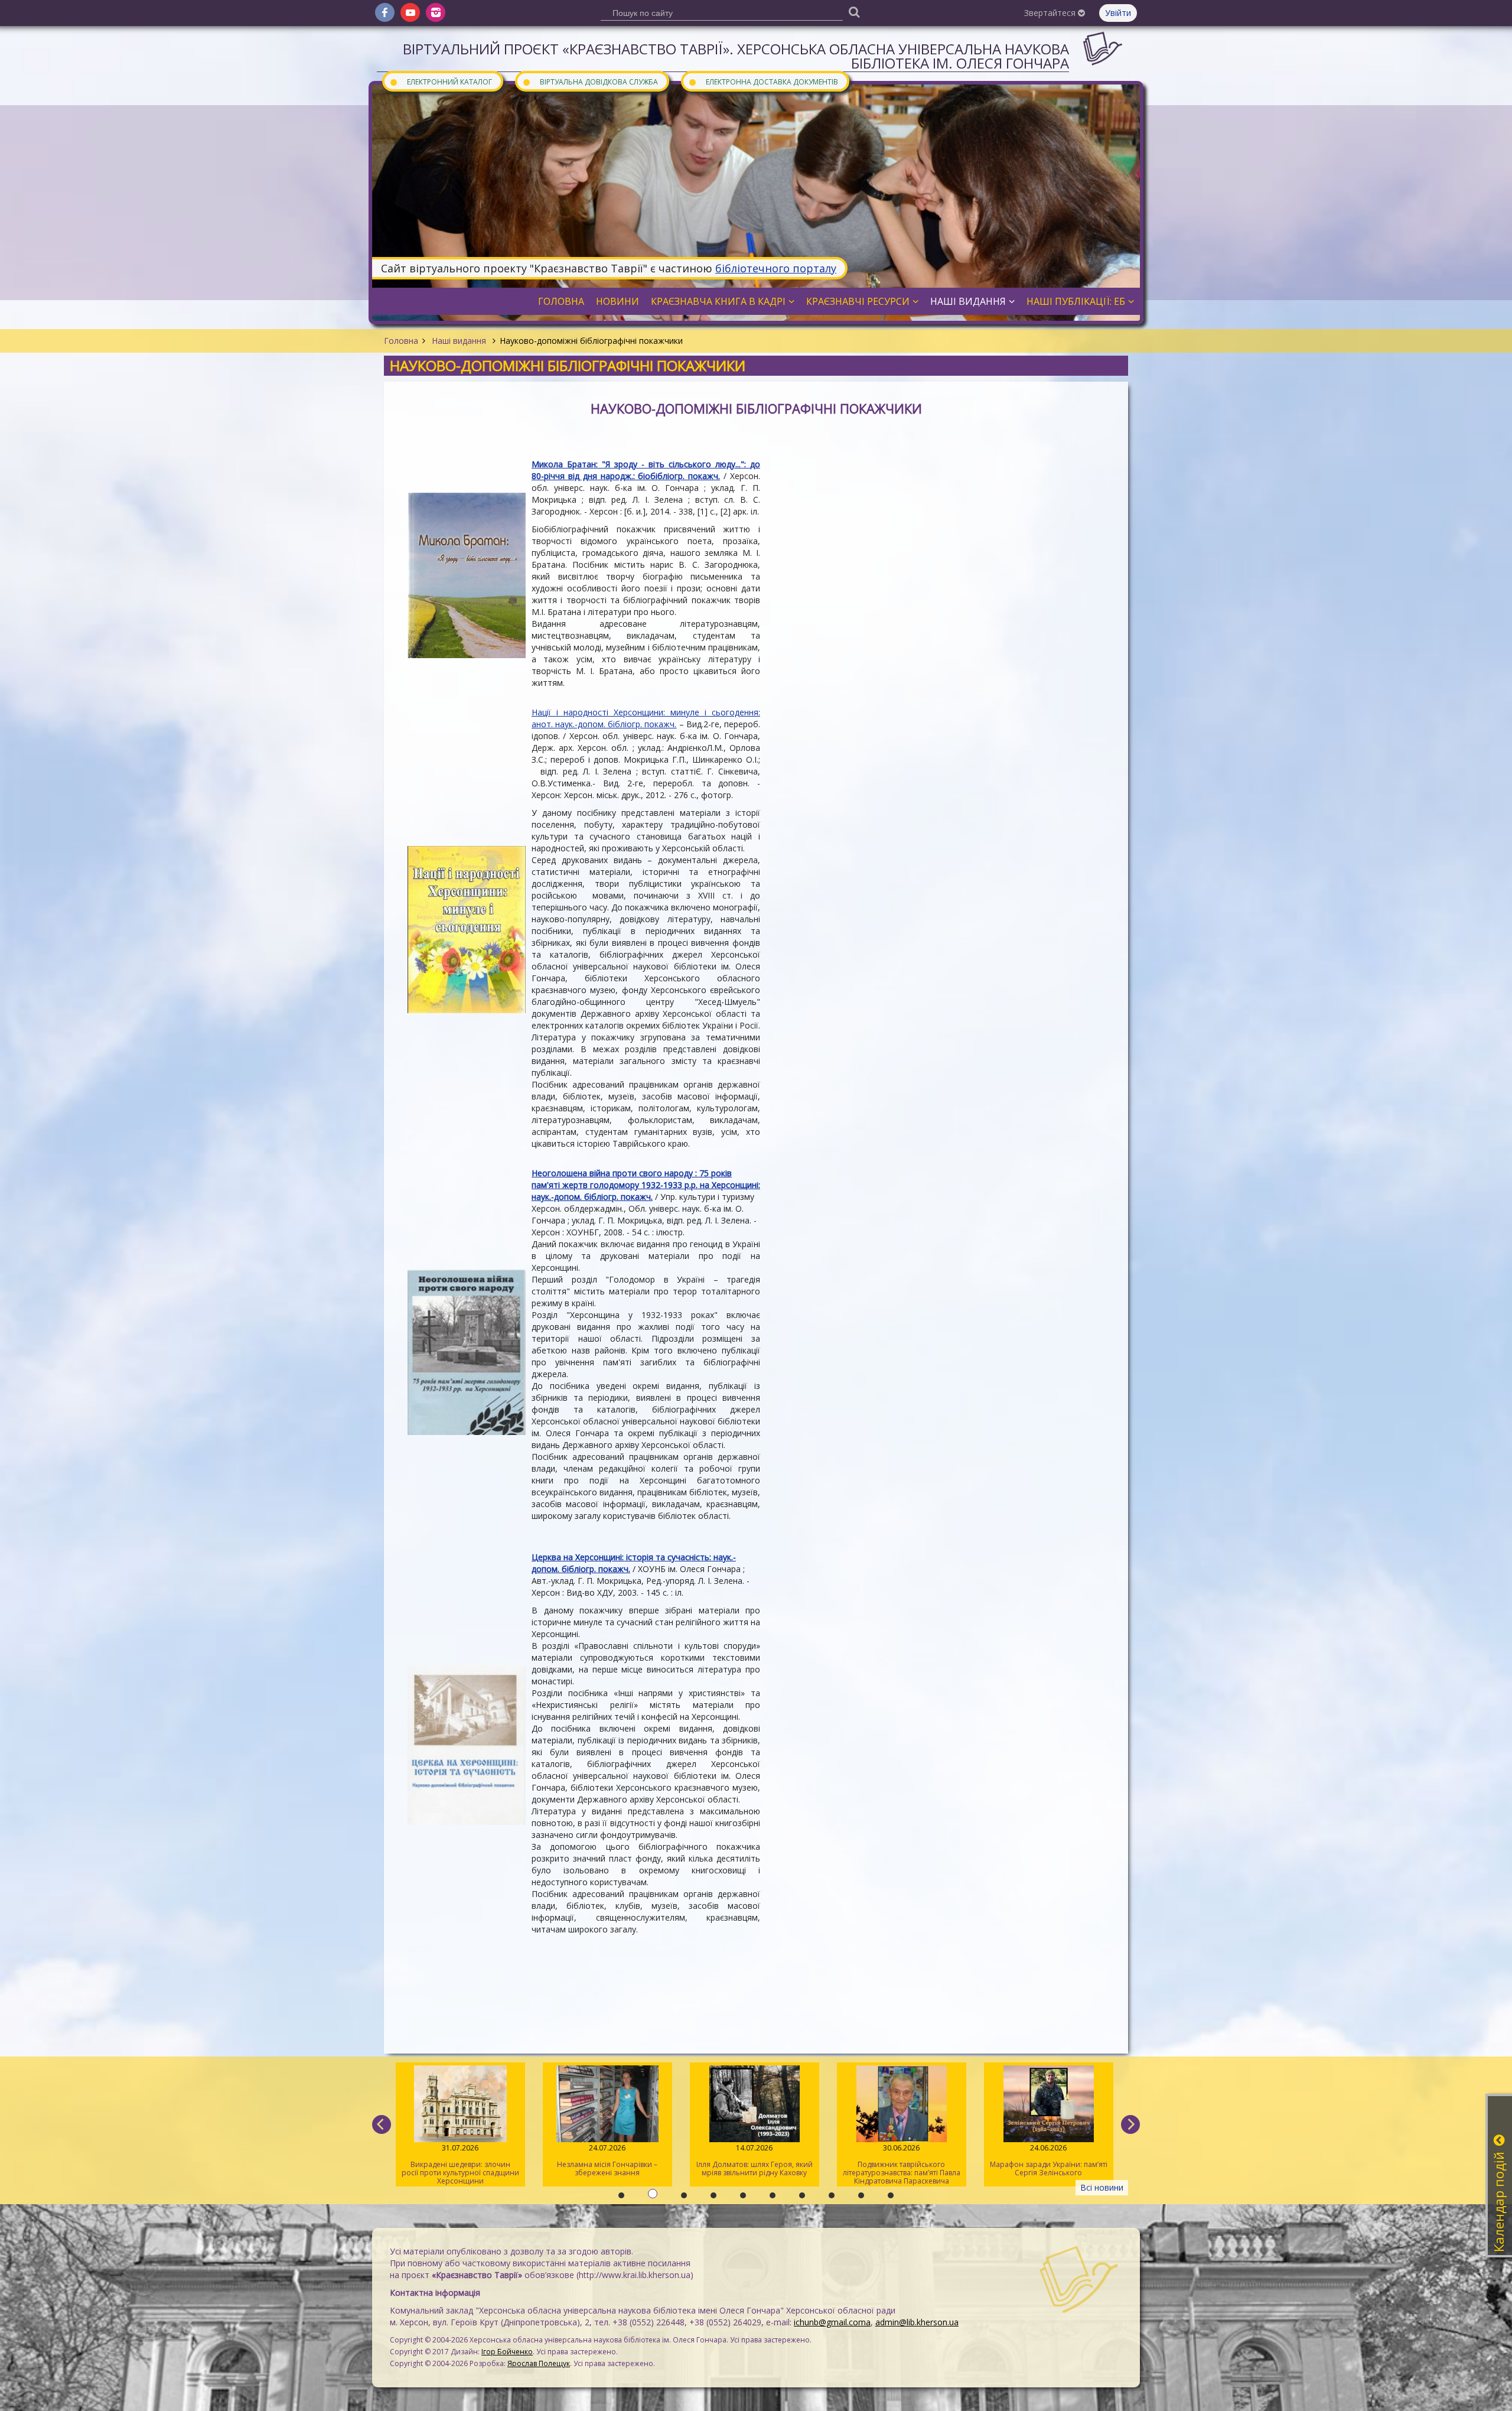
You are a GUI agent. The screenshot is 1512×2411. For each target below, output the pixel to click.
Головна (401, 341)
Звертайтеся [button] (1051, 13)
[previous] (382, 2124)
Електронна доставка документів (763, 81)
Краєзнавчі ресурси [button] (858, 301)
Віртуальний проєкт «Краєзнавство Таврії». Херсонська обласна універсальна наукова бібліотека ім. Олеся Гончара (736, 56)
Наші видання (459, 341)
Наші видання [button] (968, 301)
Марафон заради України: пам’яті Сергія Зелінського (902, 2160)
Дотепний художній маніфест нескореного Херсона (1049, 2160)
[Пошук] (854, 12)
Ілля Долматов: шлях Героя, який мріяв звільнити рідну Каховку (607, 2160)
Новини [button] (617, 301)
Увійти (1118, 13)
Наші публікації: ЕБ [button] (1076, 301)
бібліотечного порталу (776, 268)
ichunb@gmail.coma (832, 2322)
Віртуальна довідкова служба (590, 81)
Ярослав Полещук (539, 2363)
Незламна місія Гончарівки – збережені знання (460, 2160)
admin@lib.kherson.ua (917, 2322)
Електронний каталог (441, 81)
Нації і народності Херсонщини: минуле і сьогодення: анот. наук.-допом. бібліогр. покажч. (646, 718)
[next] (1130, 2124)
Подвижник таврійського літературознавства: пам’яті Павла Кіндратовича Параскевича (755, 2164)
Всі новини (1102, 2187)
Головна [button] (561, 301)
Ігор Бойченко (507, 2352)
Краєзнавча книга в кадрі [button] (718, 301)
